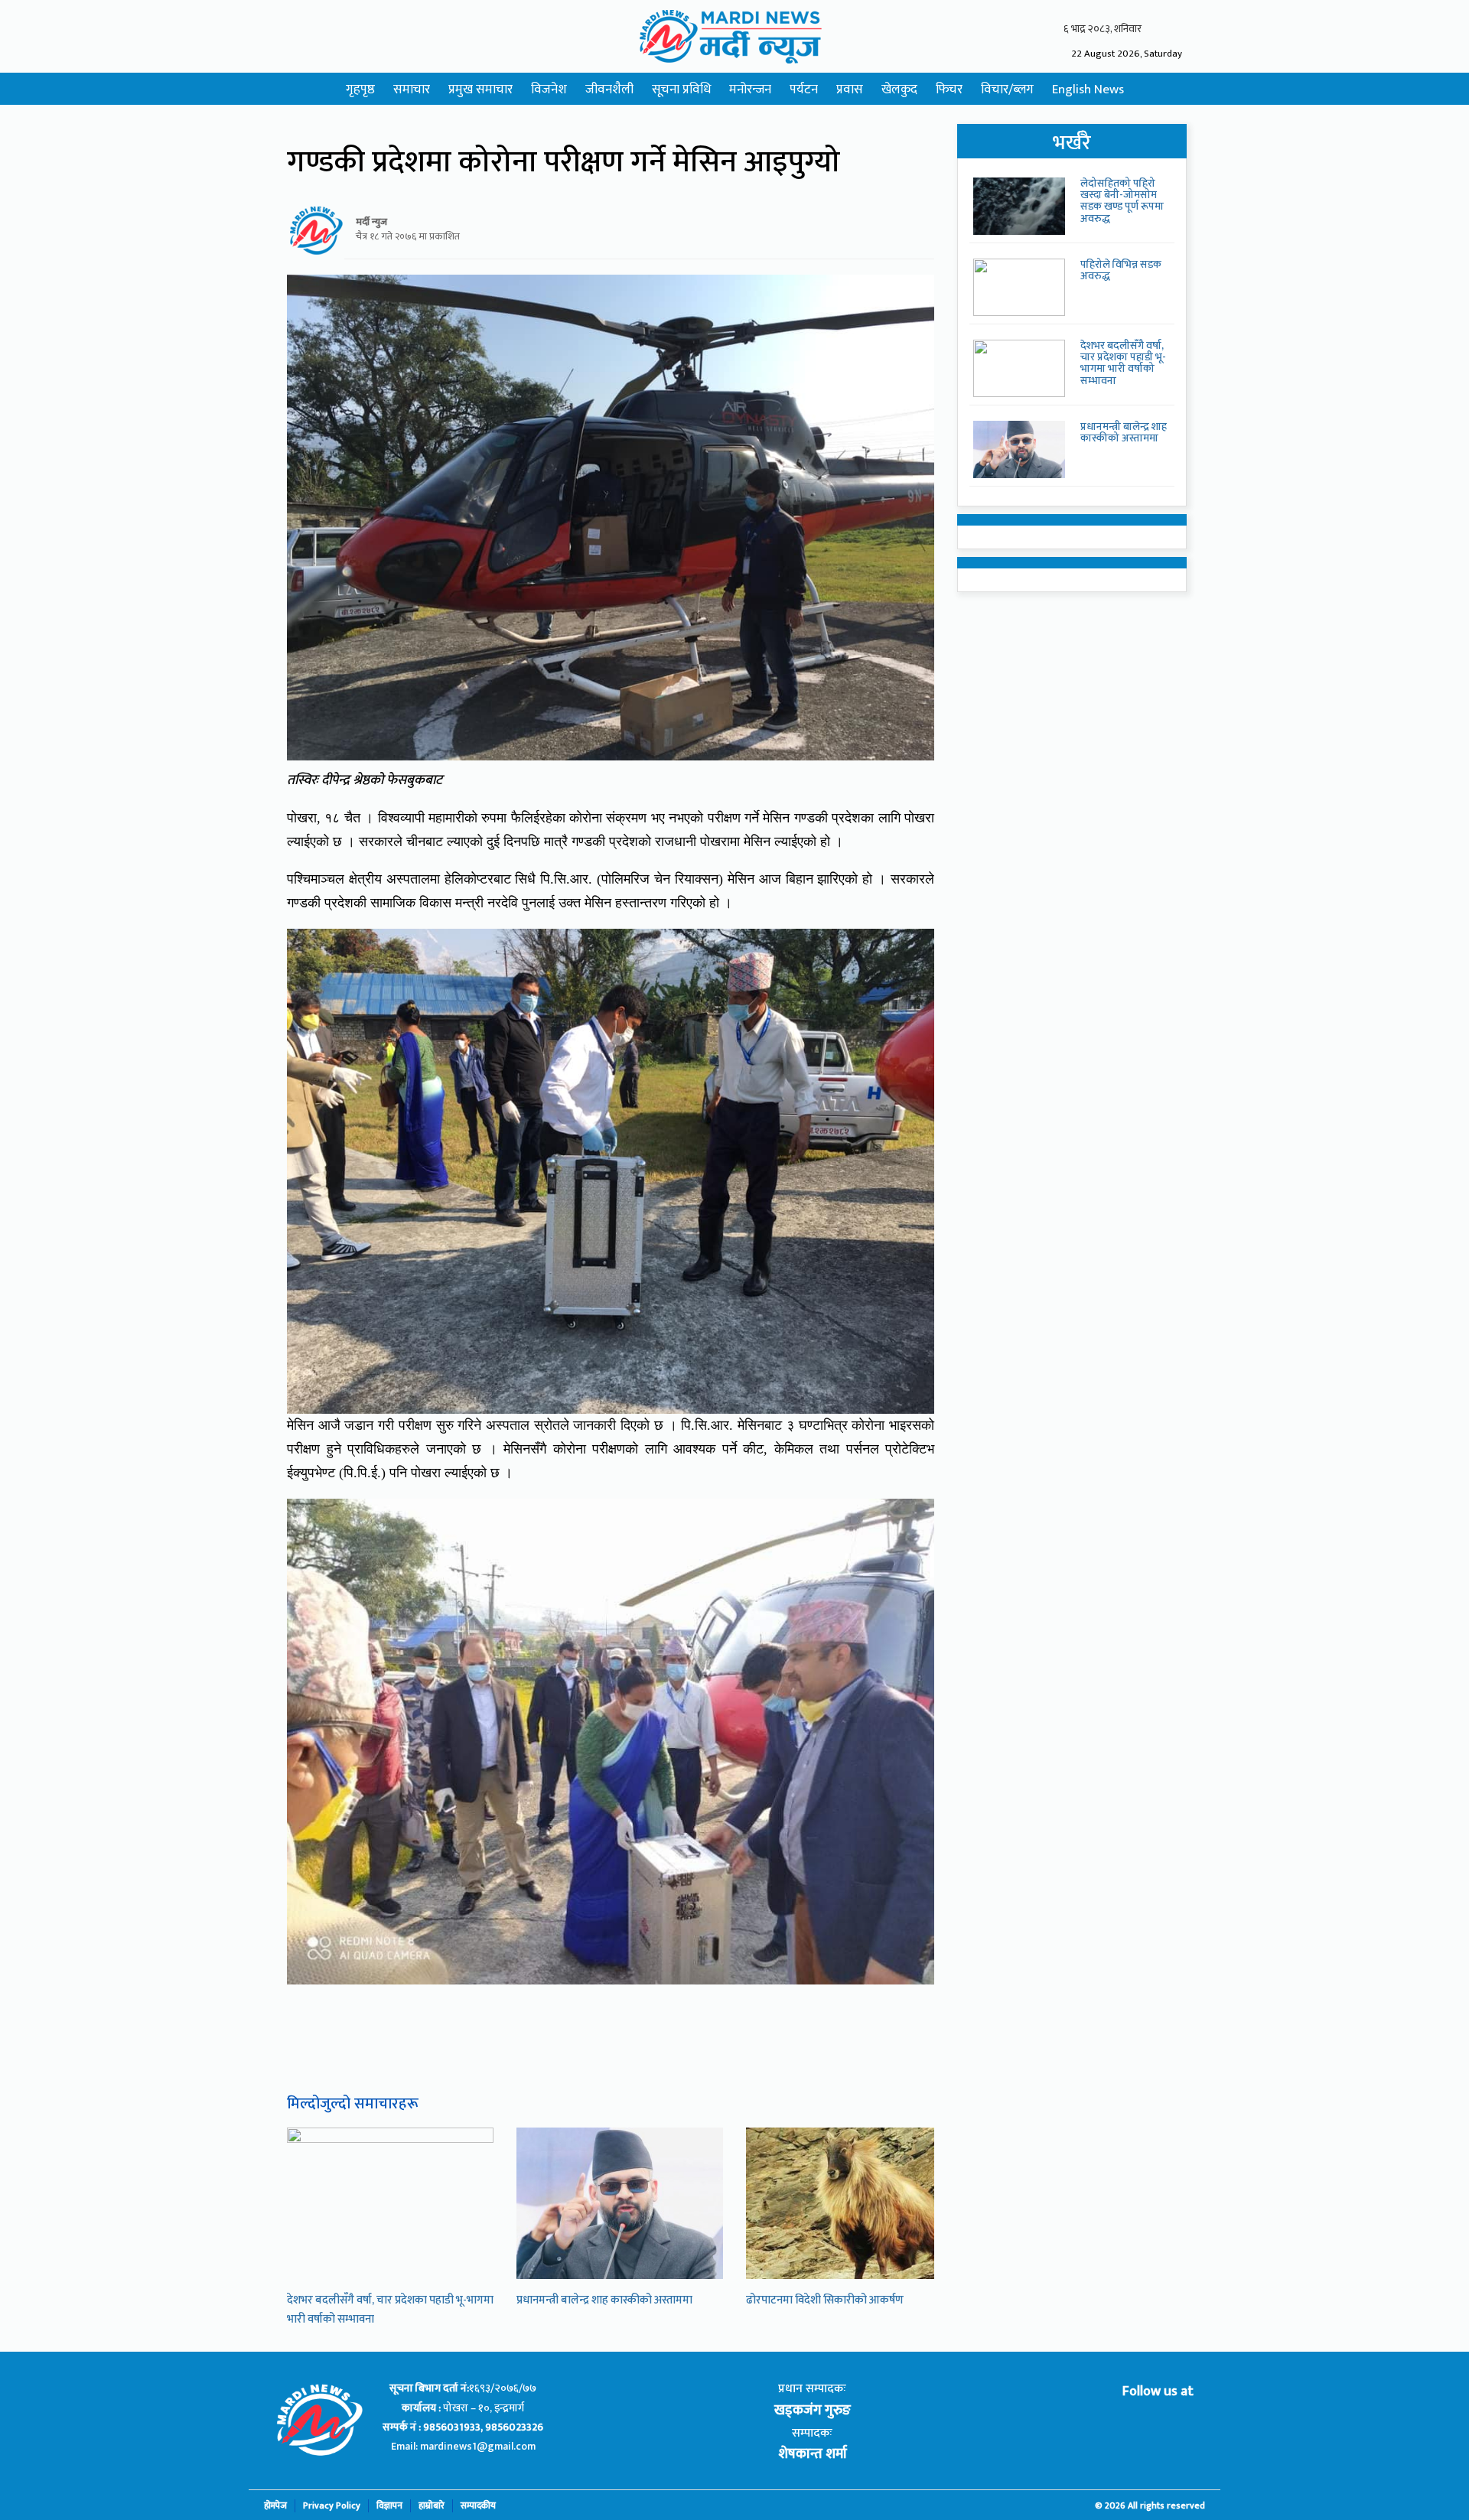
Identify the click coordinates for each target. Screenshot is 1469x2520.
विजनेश (549, 90)
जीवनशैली (609, 90)
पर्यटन (804, 90)
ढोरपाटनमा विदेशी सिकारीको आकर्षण (825, 2300)
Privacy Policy (332, 2506)
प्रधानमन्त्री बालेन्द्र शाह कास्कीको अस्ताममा (604, 2300)
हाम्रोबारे (432, 2506)
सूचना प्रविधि (681, 90)
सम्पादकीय (478, 2506)
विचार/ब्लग (1007, 90)
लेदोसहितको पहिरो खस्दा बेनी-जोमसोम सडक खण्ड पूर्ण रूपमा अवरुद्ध (1122, 201)
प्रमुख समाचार (480, 90)
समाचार (412, 90)
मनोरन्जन (750, 90)
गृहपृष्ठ (360, 90)
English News (1088, 90)
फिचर (949, 90)
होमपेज (275, 2506)
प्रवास (850, 90)
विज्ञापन (389, 2506)
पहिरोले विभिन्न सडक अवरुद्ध (1121, 270)
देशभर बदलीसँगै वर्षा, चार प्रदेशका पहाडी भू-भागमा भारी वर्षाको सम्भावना (1123, 363)
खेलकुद (899, 90)
